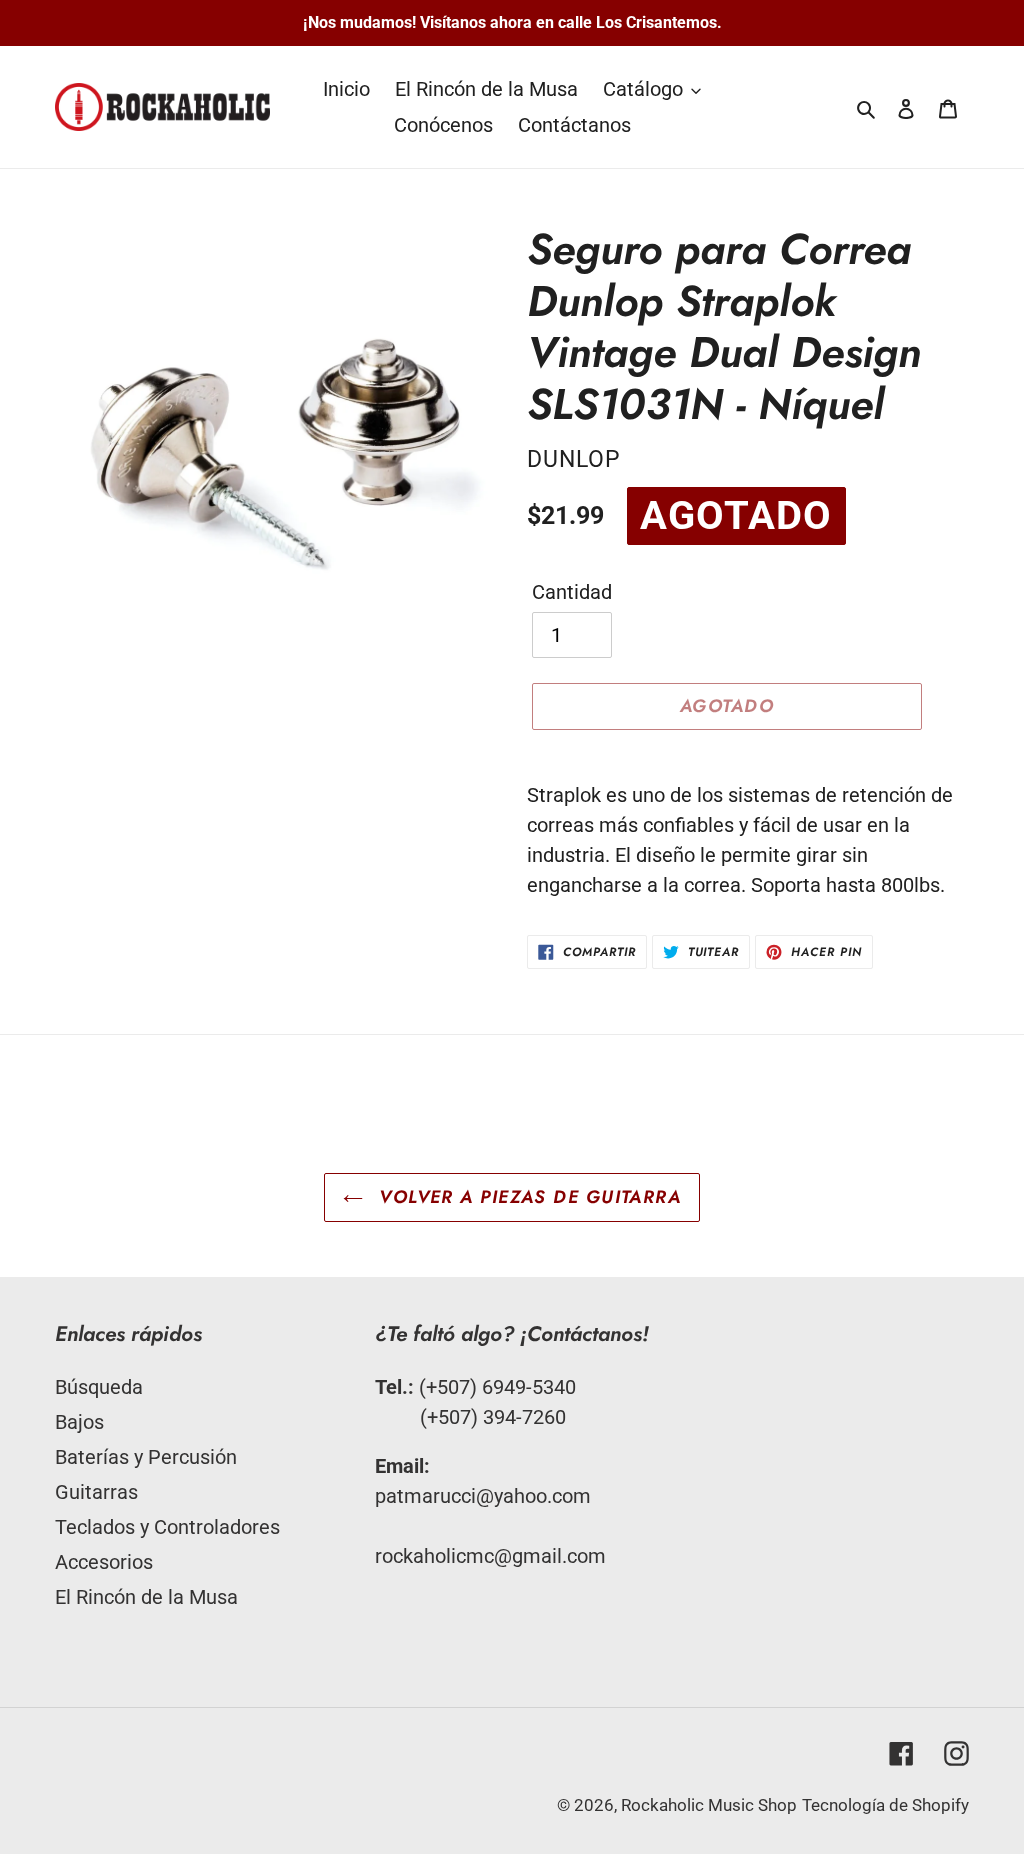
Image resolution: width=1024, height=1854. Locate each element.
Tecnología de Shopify (885, 1805)
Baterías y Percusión (146, 1457)
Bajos (79, 1422)
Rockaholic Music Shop (709, 1805)
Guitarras (96, 1492)
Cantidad (572, 592)
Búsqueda (99, 1387)
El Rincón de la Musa (146, 1597)
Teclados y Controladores (167, 1527)
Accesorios (104, 1562)
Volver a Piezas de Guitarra (527, 1197)
